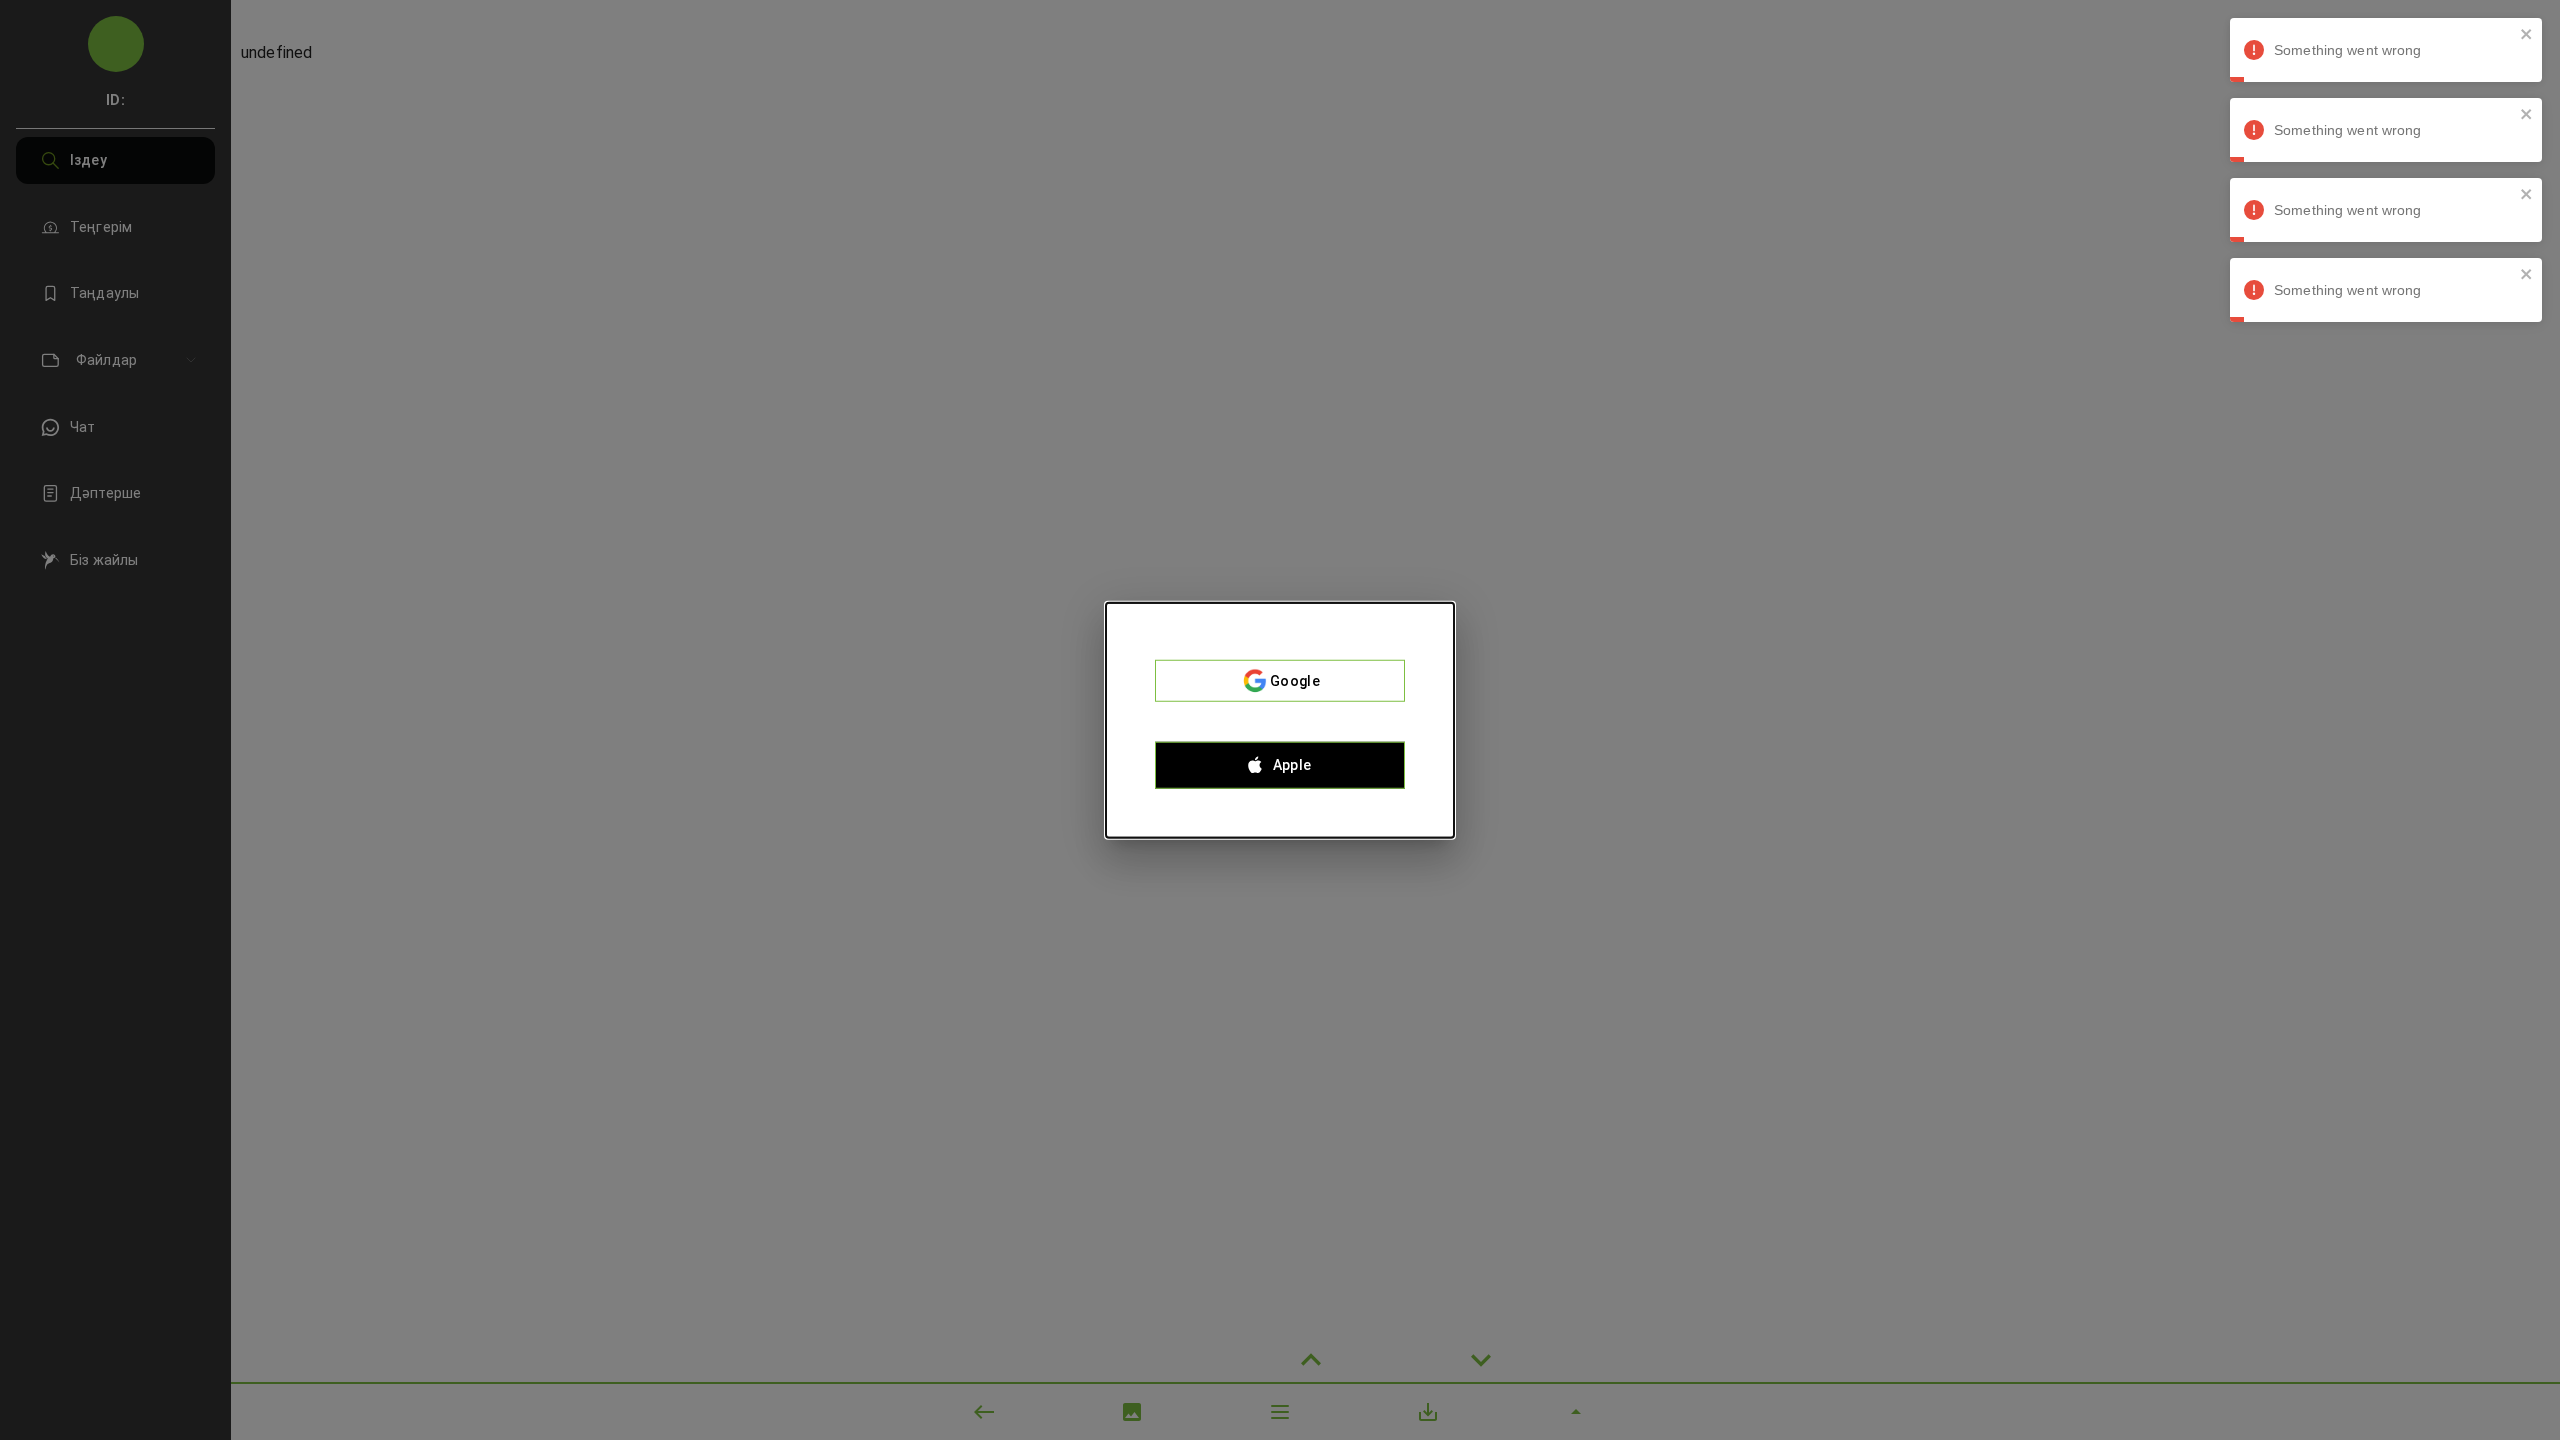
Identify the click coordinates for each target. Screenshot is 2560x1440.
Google (1295, 681)
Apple (1292, 765)
